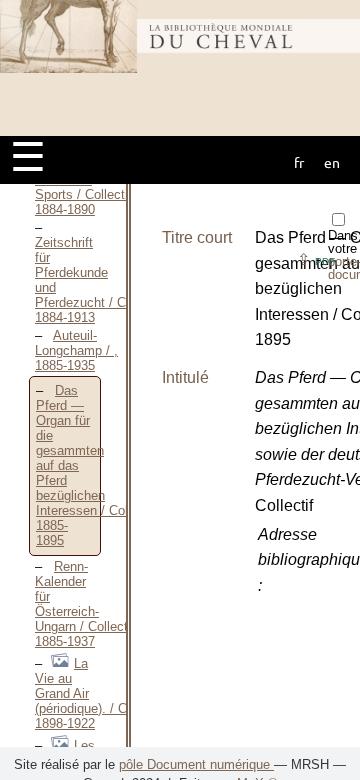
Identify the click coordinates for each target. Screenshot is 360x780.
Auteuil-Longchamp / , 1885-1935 (76, 350)
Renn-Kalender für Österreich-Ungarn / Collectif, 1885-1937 (87, 604)
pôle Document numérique (196, 764)
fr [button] (299, 162)
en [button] (332, 162)
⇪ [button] (316, 259)
